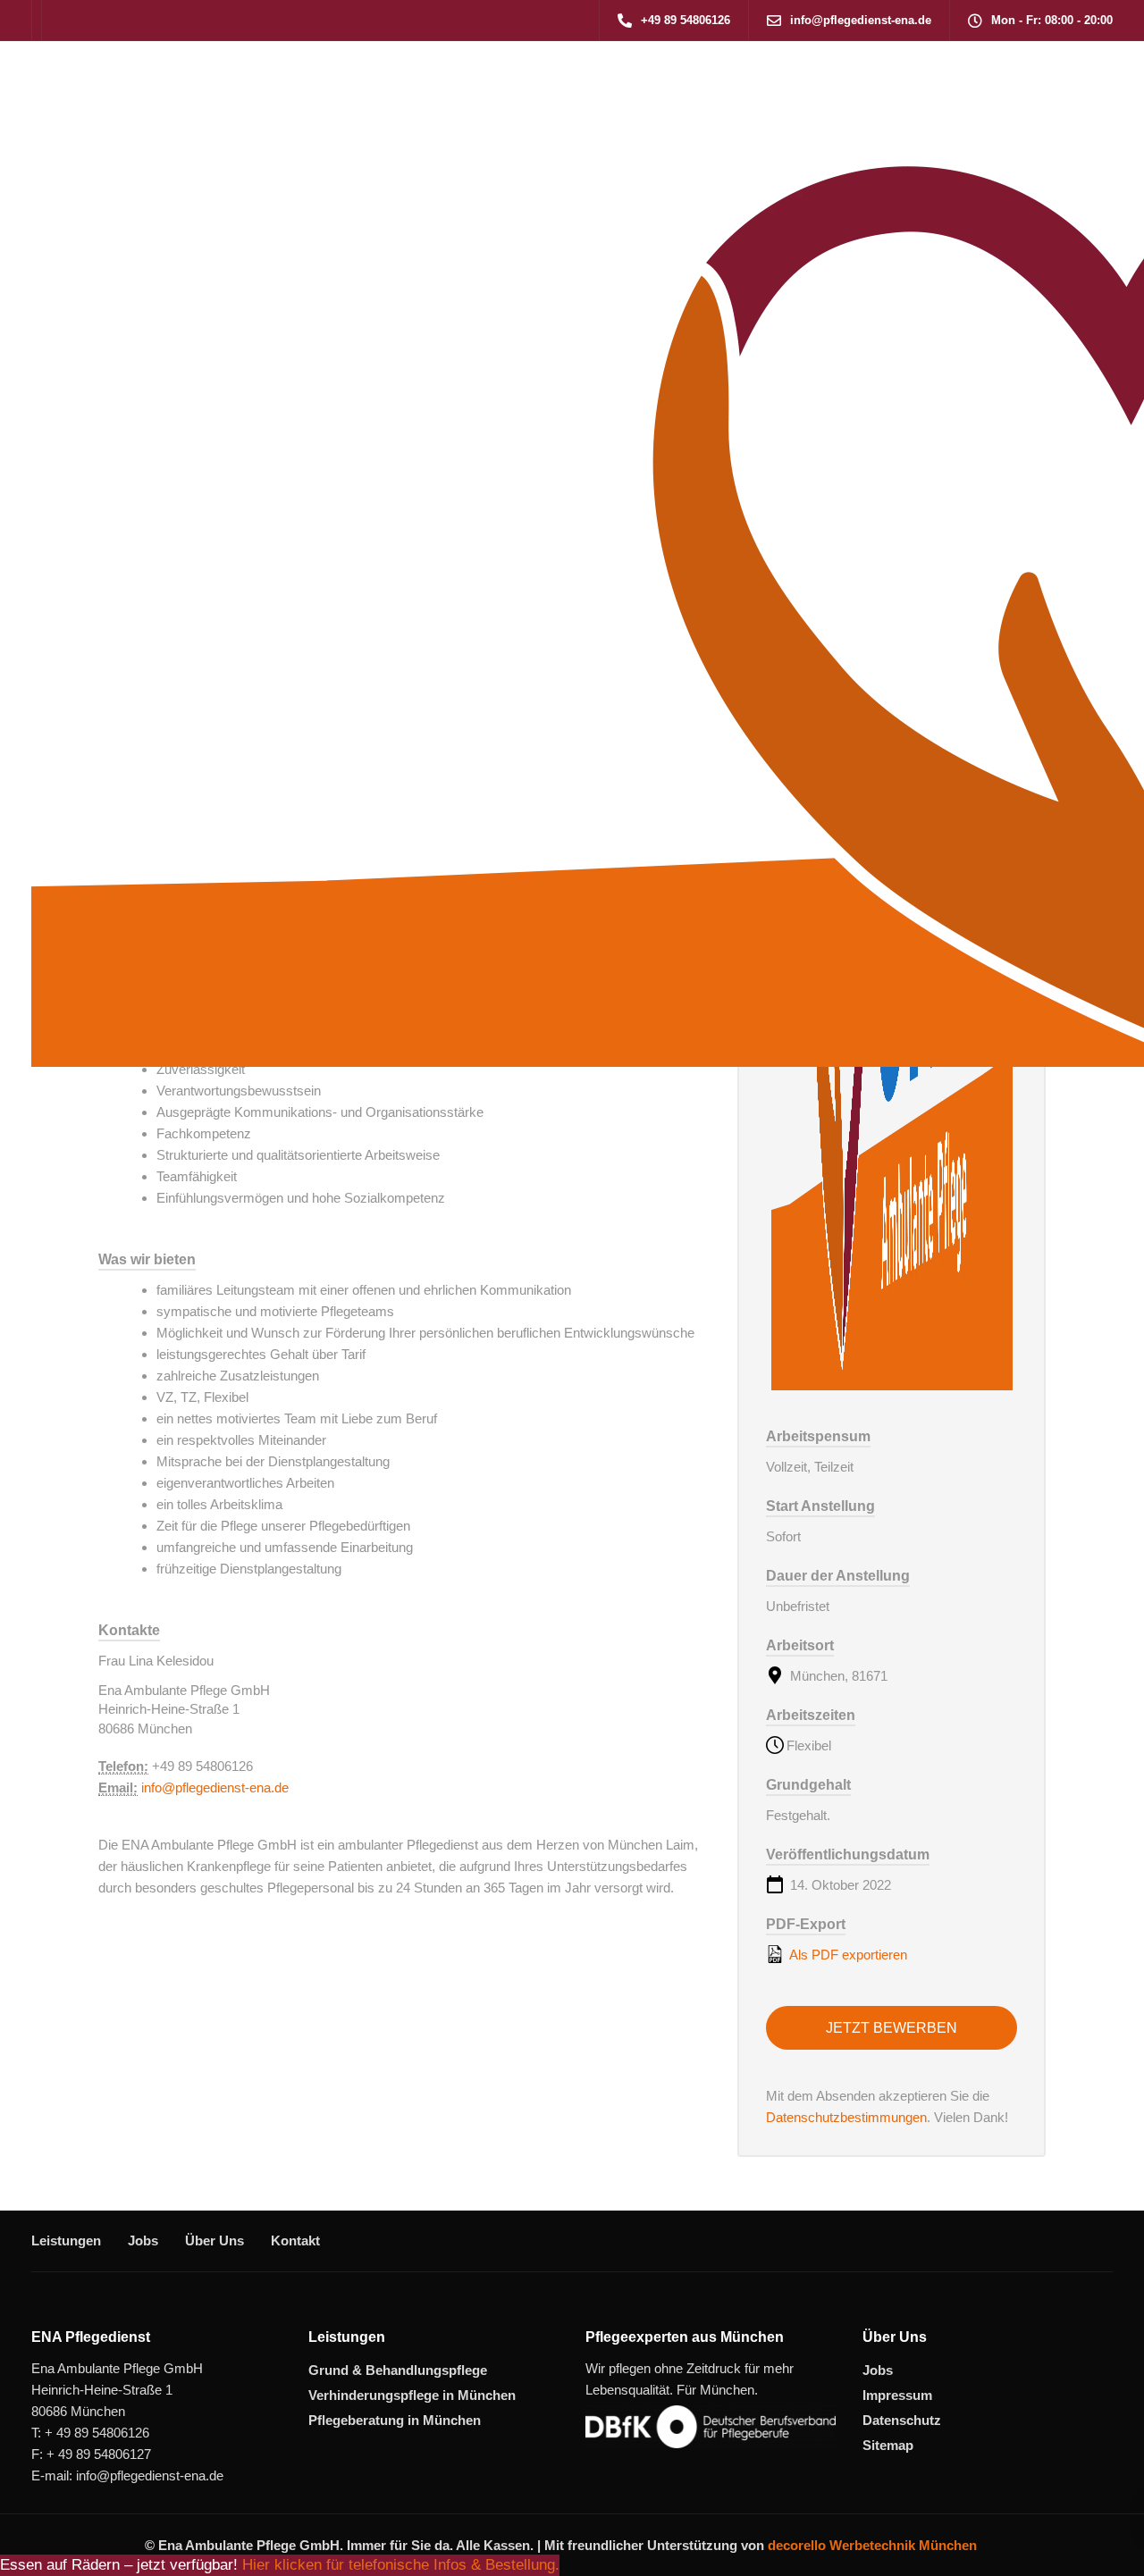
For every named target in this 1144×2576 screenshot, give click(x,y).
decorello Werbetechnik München (872, 2545)
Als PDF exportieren (847, 1955)
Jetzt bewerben (892, 2028)
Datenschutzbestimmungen (846, 2117)
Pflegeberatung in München (395, 2420)
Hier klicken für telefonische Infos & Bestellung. (401, 2565)
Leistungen (66, 2240)
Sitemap (888, 2445)
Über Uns (214, 2240)
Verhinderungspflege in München (412, 2395)
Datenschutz (902, 2420)
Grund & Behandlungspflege (398, 2370)
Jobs (143, 2240)
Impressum (897, 2395)
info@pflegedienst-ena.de (215, 1787)
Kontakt (295, 2240)
